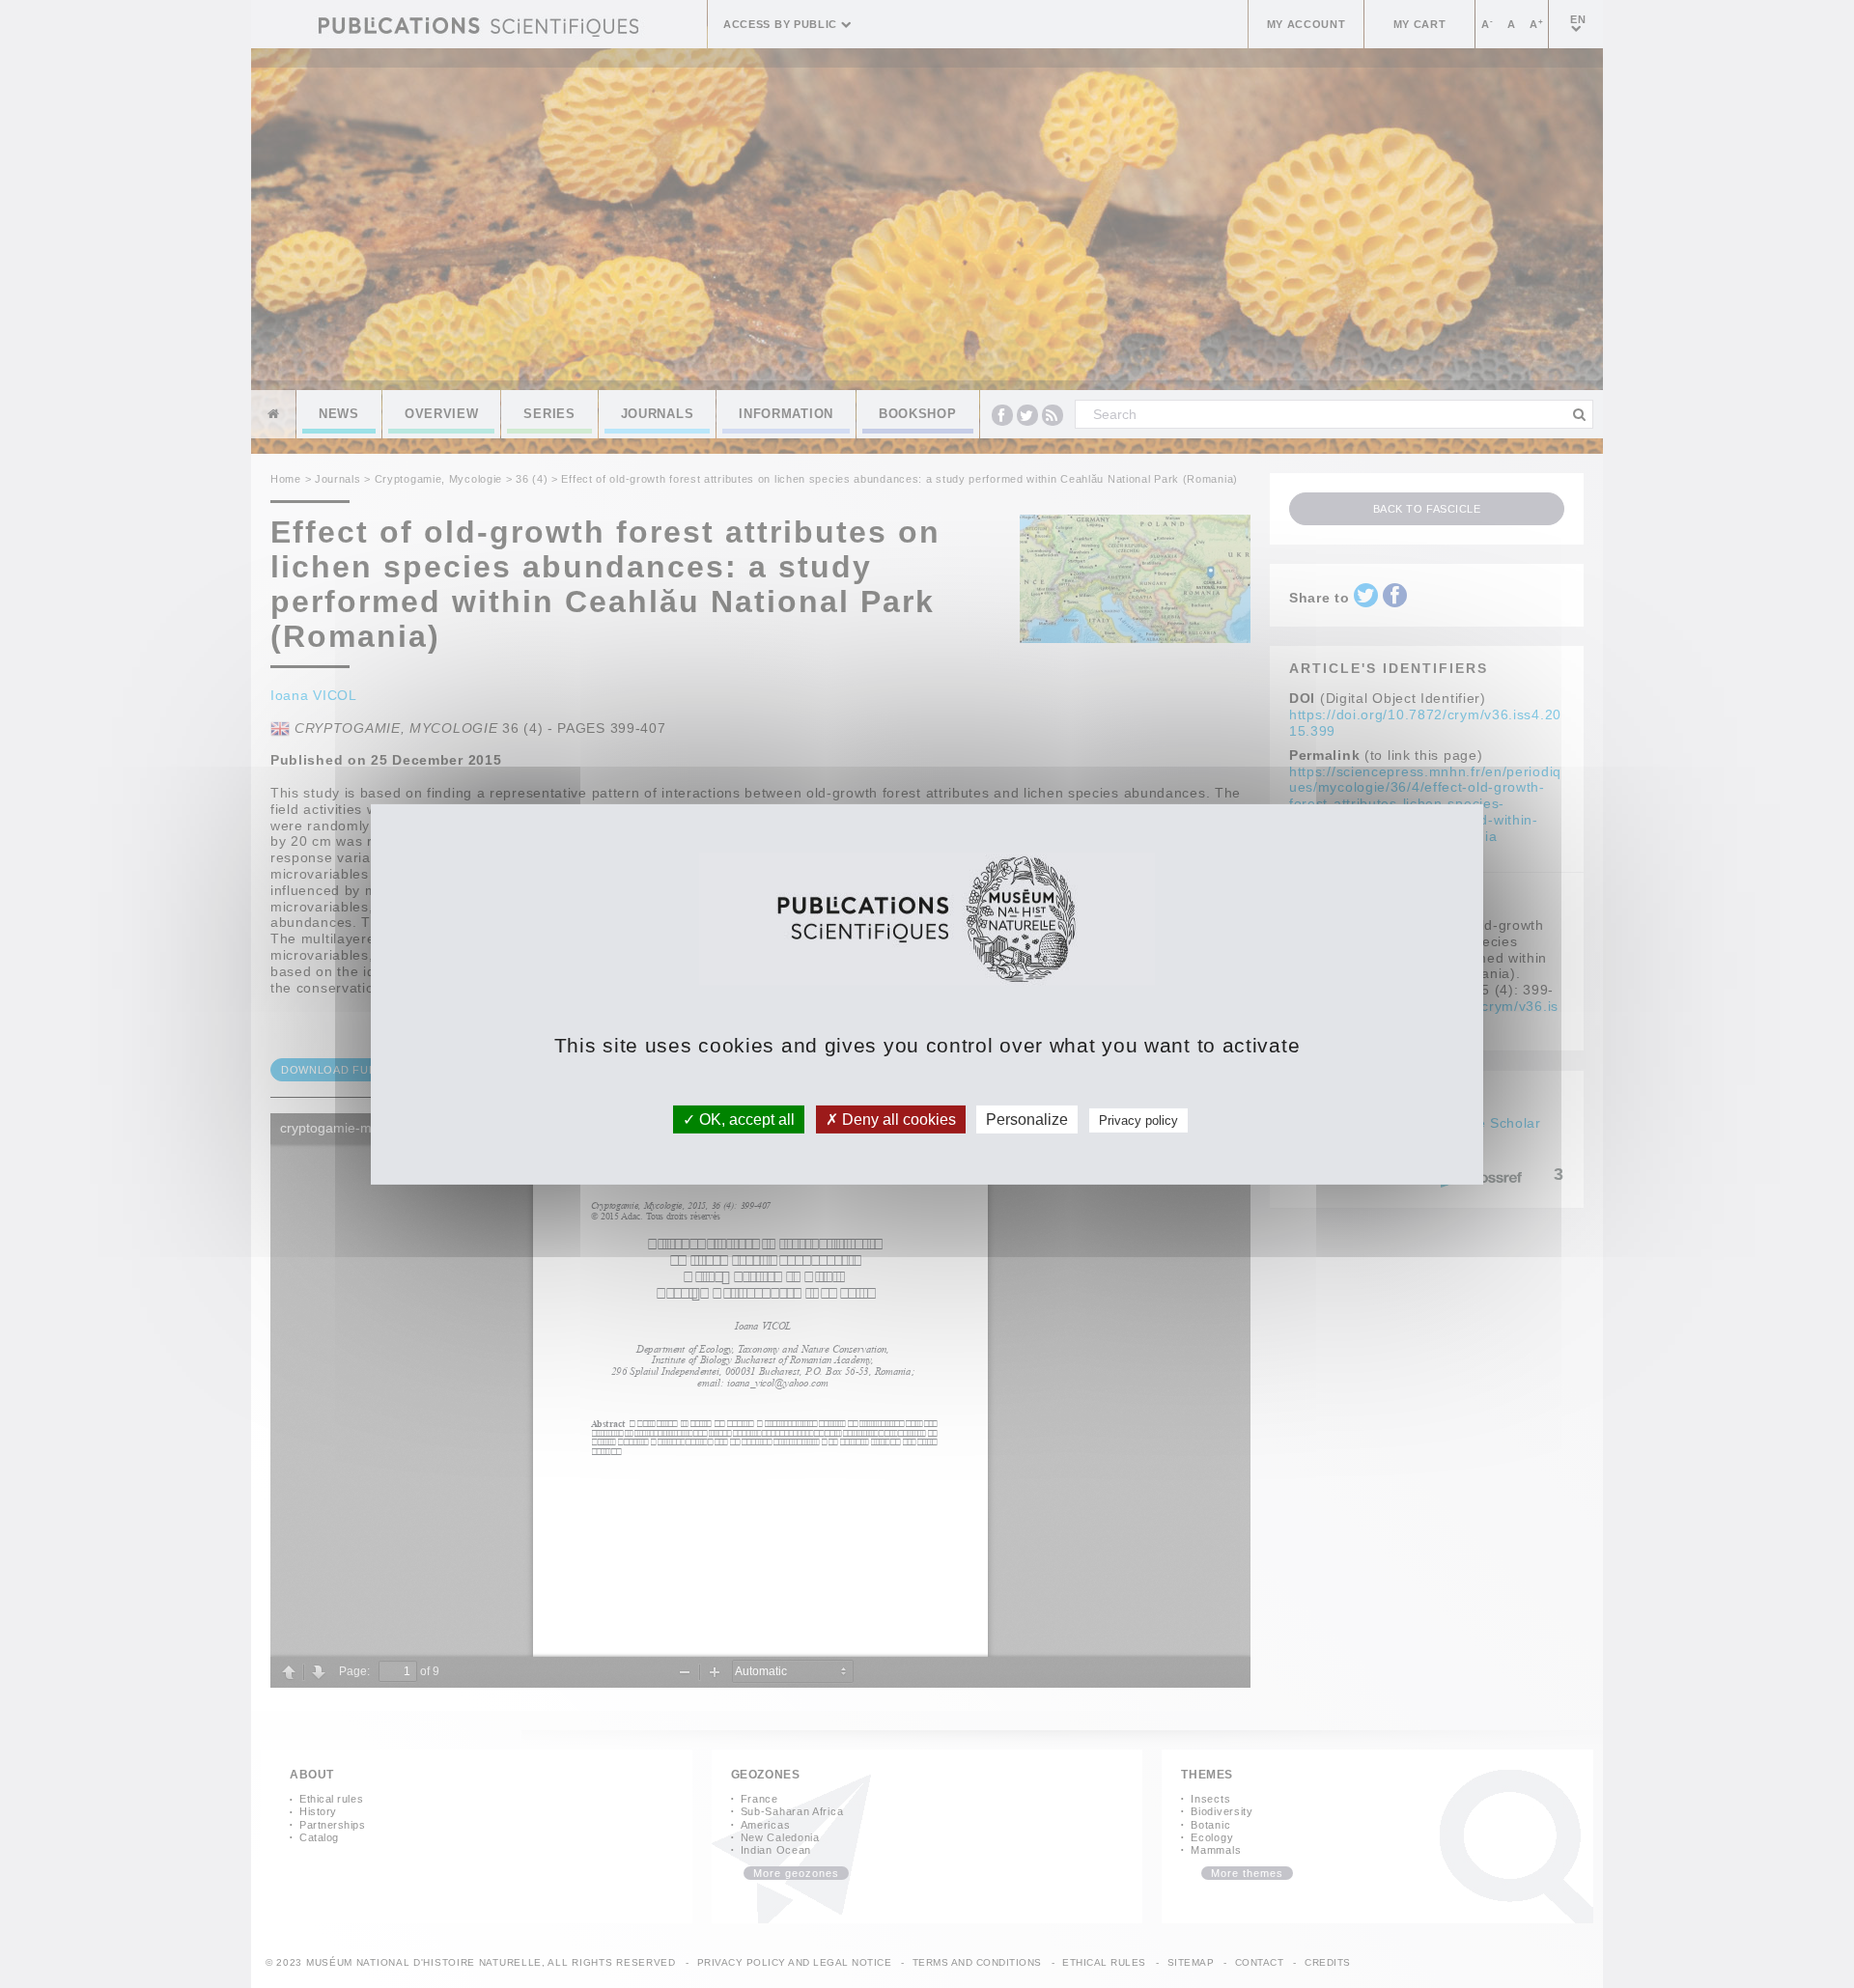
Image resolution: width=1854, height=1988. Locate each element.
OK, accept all (745, 1119)
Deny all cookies (897, 1119)
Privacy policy (1138, 1120)
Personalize (1027, 1119)
